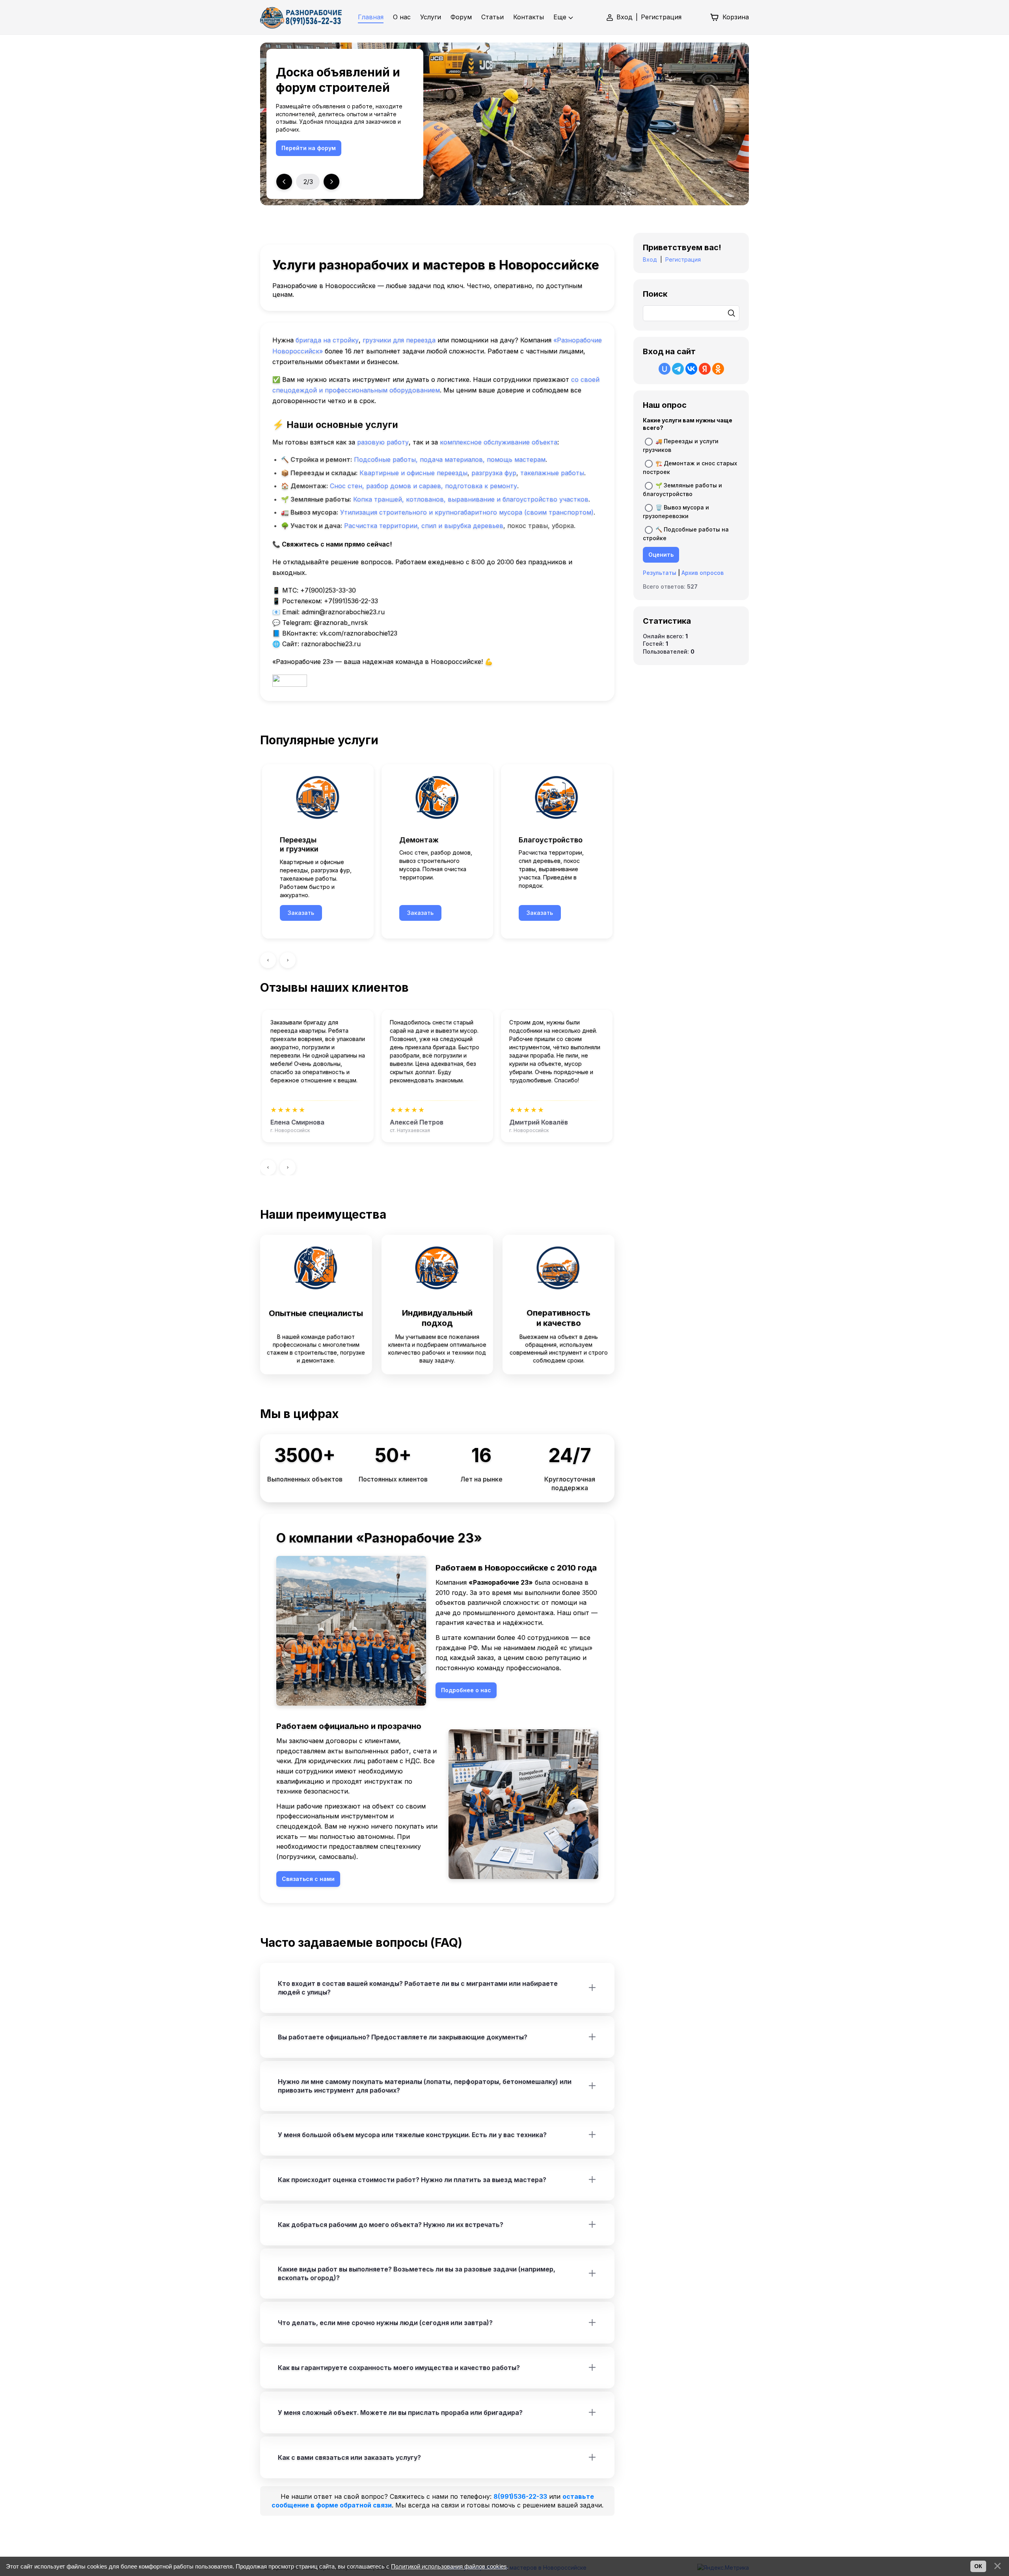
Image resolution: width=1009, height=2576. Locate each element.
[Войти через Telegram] (678, 369)
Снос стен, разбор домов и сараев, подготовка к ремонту (424, 486)
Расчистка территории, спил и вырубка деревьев (424, 526)
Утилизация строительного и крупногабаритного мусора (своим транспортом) (467, 512)
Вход (625, 17)
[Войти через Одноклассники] (718, 369)
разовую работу (383, 442)
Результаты (660, 573)
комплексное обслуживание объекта (499, 442)
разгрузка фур (494, 473)
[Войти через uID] (665, 369)
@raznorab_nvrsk (341, 623)
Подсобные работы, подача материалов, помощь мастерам (450, 459)
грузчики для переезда (399, 340)
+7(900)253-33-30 (328, 590)
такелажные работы (552, 473)
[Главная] (301, 17)
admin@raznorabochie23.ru (343, 612)
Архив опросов (703, 573)
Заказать (301, 913)
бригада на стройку (327, 340)
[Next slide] (331, 182)
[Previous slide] (284, 182)
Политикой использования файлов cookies (449, 2566)
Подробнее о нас (466, 1690)
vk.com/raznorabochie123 (358, 633)
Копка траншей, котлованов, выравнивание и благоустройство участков (471, 499)
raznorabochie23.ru (331, 644)
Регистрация (661, 17)
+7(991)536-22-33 (351, 601)
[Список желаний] (696, 17)
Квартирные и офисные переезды (413, 473)
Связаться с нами (308, 148)
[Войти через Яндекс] (705, 369)
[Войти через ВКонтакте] (691, 369)
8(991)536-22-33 (520, 2496)
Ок (978, 2566)
